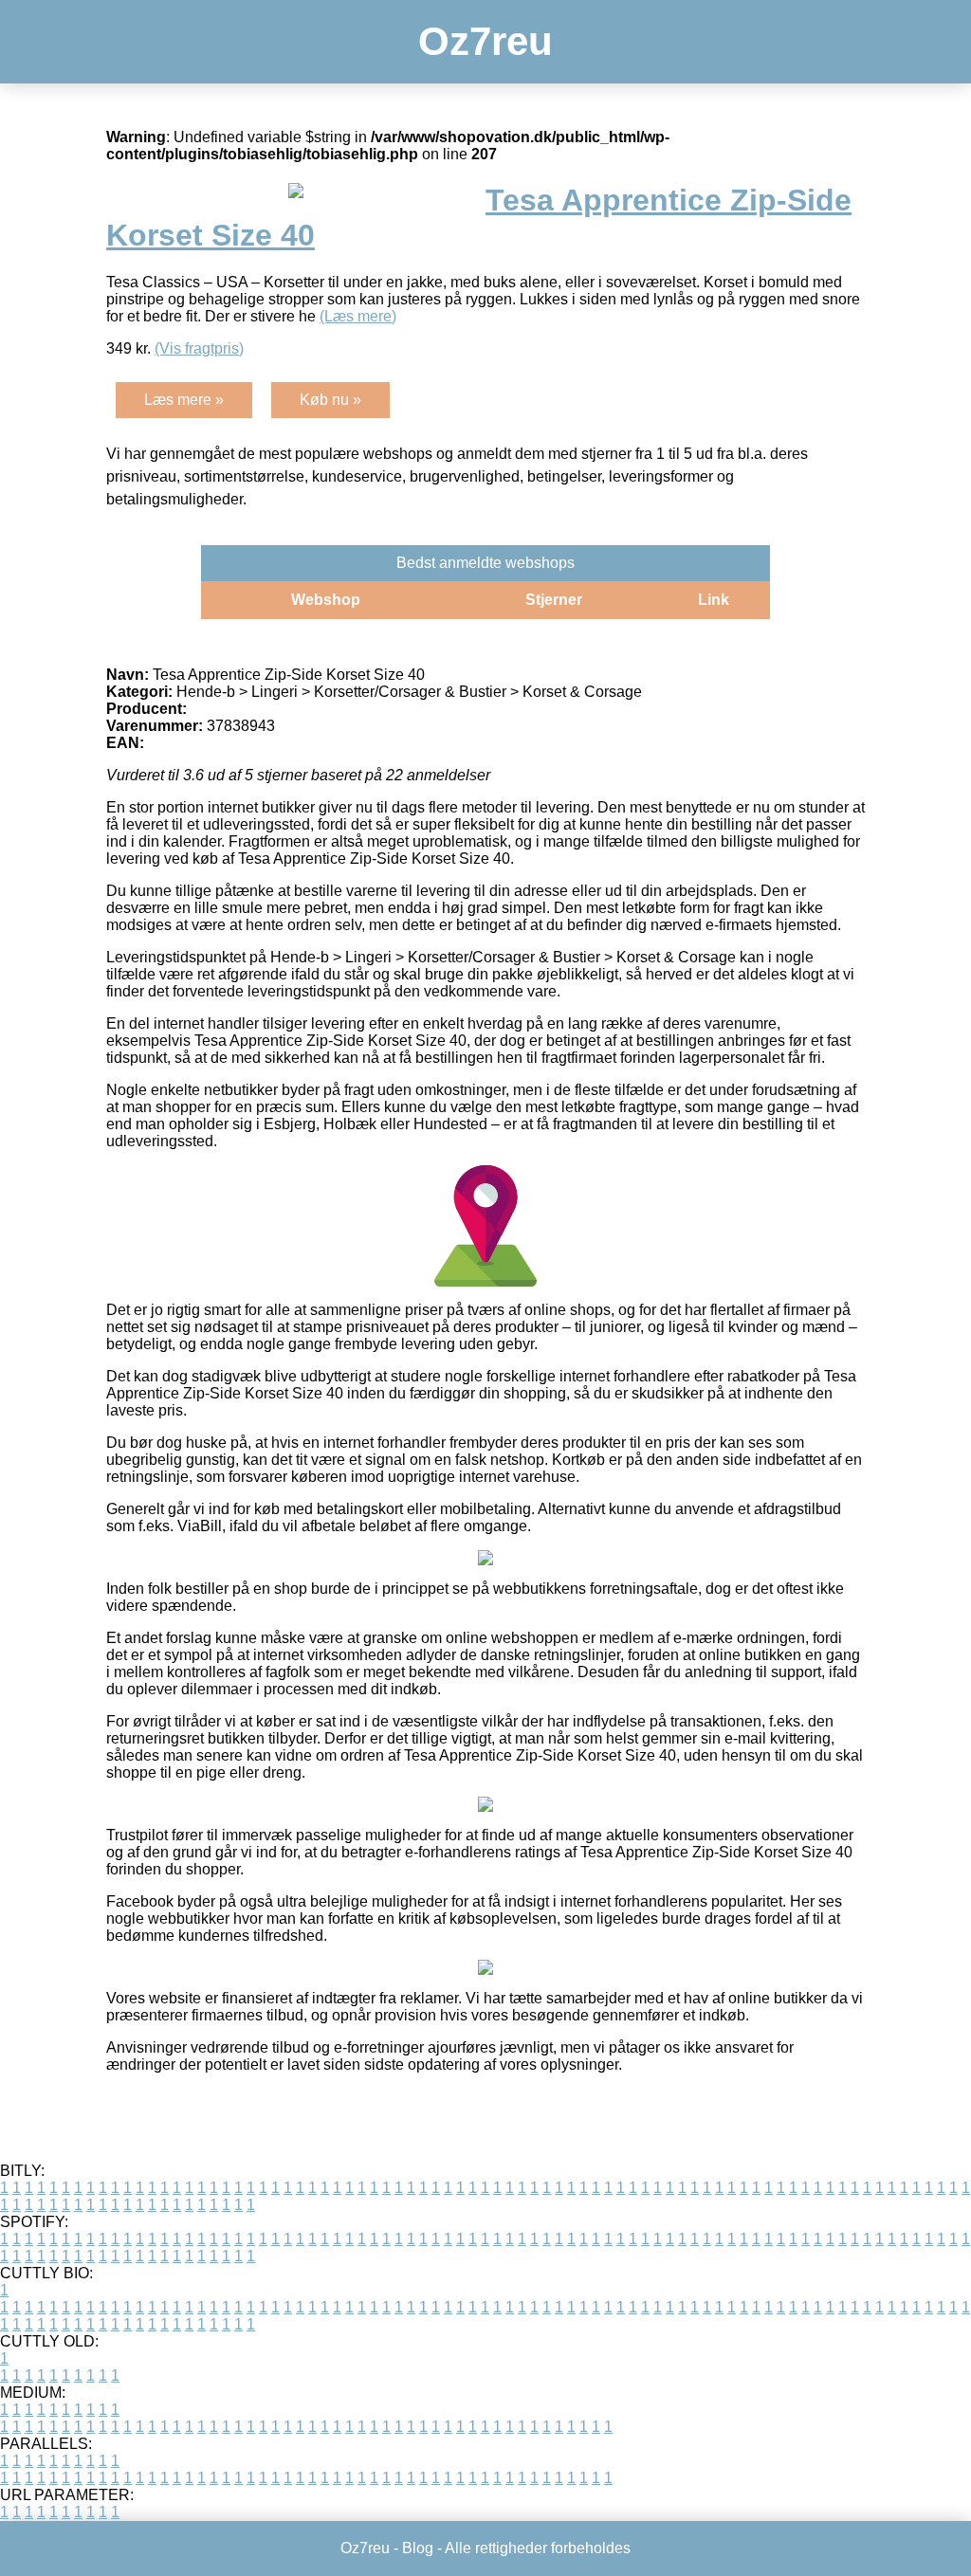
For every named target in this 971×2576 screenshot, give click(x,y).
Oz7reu (485, 41)
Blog (418, 2548)
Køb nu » (330, 400)
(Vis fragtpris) (199, 348)
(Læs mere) (358, 316)
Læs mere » (184, 400)
